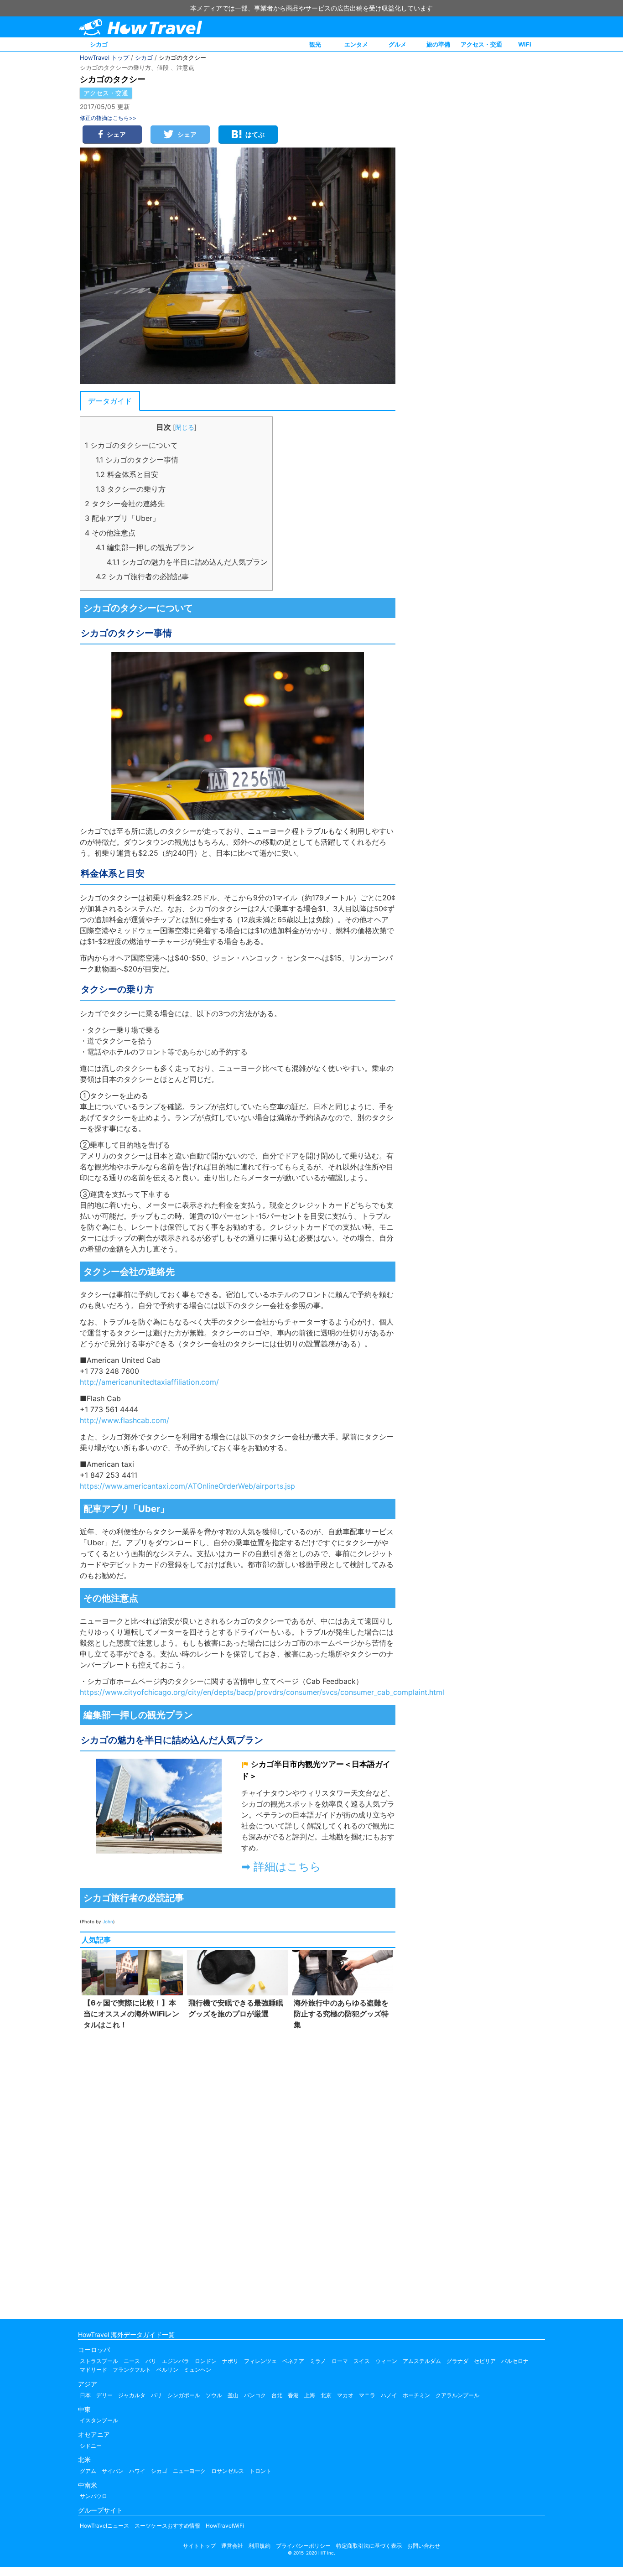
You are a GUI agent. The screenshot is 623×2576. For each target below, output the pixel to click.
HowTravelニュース (104, 2526)
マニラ (367, 2395)
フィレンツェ (260, 2361)
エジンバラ (176, 2361)
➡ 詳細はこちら (281, 1867)
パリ (151, 2361)
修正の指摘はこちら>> (108, 118)
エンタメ (356, 44)
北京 (326, 2395)
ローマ (340, 2361)
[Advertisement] (238, 2172)
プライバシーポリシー (303, 2546)
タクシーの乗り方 (131, 489)
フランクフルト (132, 2370)
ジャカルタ (132, 2395)
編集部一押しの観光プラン (145, 547)
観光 (315, 44)
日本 (85, 2395)
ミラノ (318, 2361)
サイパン (113, 2471)
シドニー (91, 2446)
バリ (156, 2395)
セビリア (485, 2361)
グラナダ (457, 2361)
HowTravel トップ (104, 57)
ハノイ (389, 2395)
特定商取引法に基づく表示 (369, 2546)
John (108, 1922)
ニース (132, 2361)
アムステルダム (422, 2361)
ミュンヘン (197, 2370)
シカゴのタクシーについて (131, 445)
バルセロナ (515, 2361)
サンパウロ (93, 2496)
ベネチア (293, 2361)
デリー (104, 2395)
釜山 (233, 2395)
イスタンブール (99, 2420)
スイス (362, 2361)
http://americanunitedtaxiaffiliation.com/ (149, 1382)
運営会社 (232, 2546)
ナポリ (230, 2361)
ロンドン (206, 2361)
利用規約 (260, 2546)
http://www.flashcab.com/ (125, 1420)
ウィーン (386, 2361)
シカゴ (99, 44)
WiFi (525, 44)
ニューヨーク (189, 2471)
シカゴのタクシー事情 (137, 460)
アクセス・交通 (481, 44)
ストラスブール (99, 2361)
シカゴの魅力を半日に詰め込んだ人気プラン (187, 562)
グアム (88, 2471)
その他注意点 (110, 533)
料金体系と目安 (127, 474)
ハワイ (137, 2471)
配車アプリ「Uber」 (122, 518)
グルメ (397, 44)
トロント (260, 2471)
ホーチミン (416, 2395)
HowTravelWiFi (225, 2526)
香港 (293, 2395)
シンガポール (184, 2395)
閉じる (185, 427)
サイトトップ (199, 2546)
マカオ (345, 2395)
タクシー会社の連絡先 (125, 504)
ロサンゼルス (228, 2471)
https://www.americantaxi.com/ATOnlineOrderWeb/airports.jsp (187, 1486)
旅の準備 (438, 44)
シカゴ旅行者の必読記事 (142, 576)
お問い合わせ (424, 2546)
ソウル (214, 2395)
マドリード (93, 2370)
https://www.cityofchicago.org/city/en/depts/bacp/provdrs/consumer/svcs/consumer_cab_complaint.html (262, 1692)
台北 (277, 2395)
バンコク (255, 2395)
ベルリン (167, 2370)
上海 (310, 2395)
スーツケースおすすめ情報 (167, 2526)
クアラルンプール (457, 2395)
